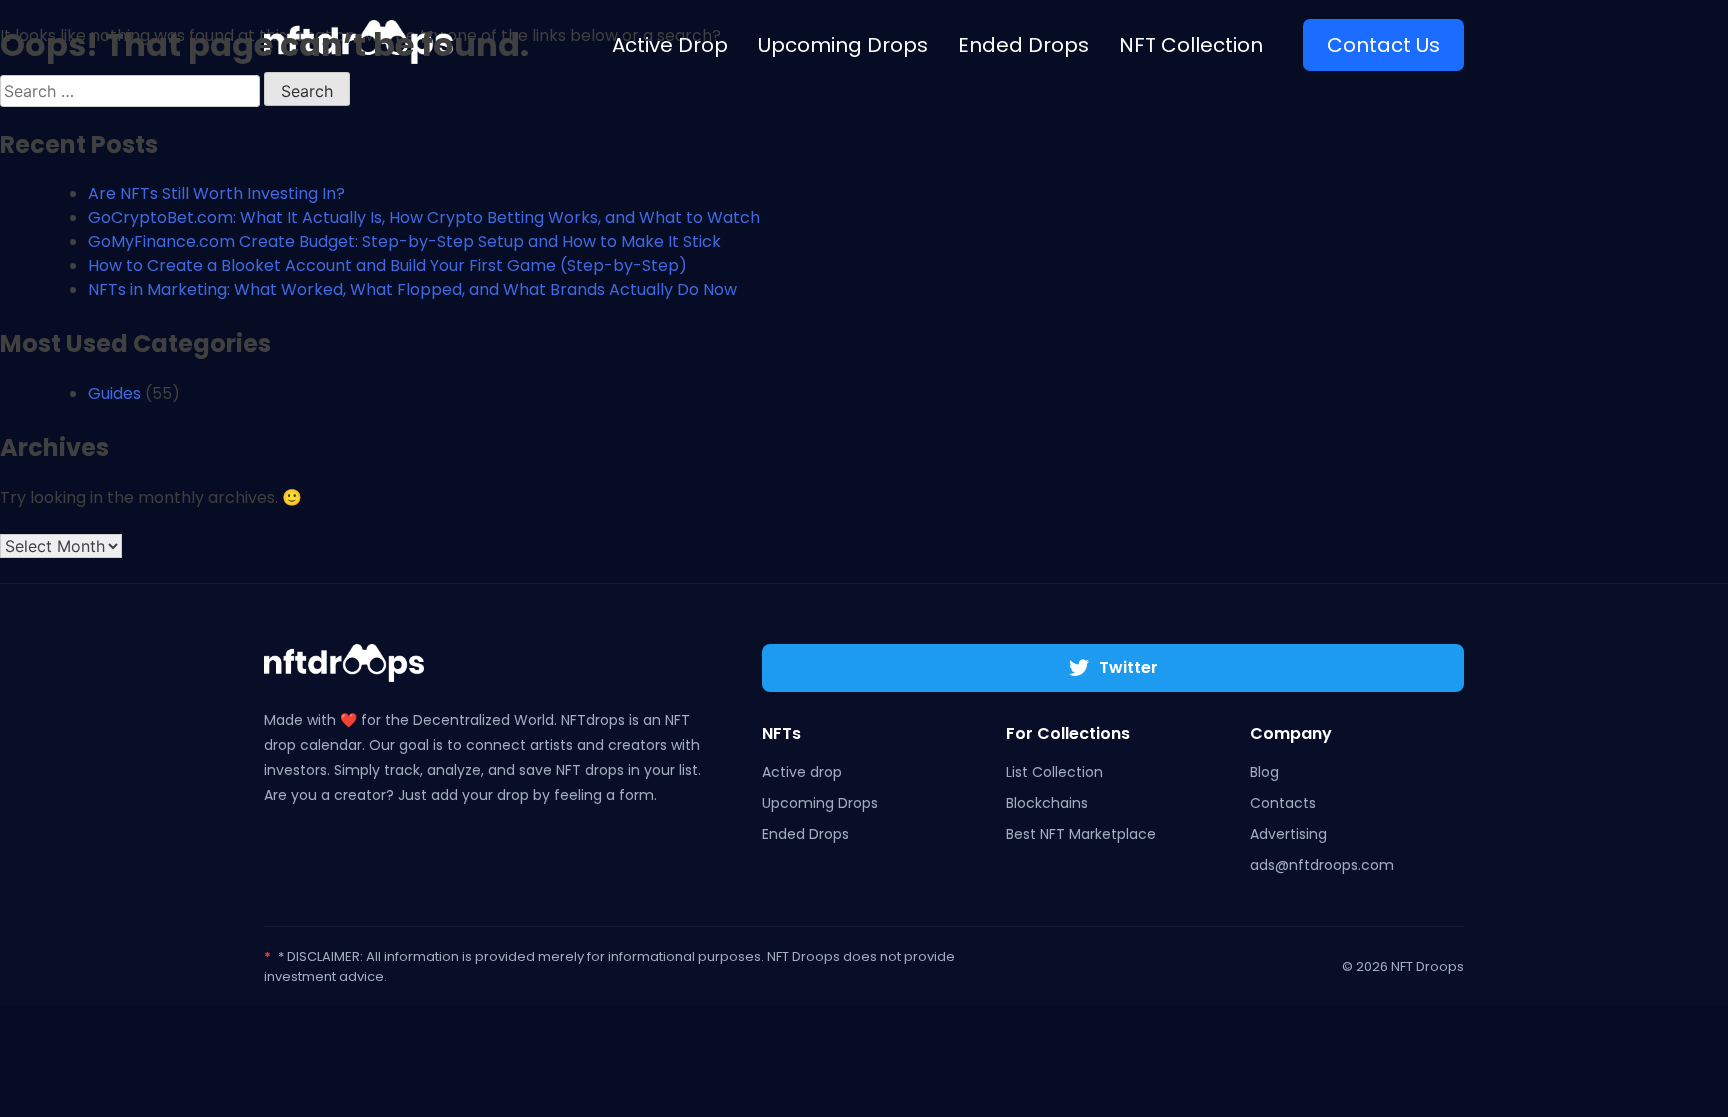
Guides (114, 393)
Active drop (802, 772)
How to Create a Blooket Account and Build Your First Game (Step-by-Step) (387, 265)
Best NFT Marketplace (1081, 834)
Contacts (1283, 803)
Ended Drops (805, 834)
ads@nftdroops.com (1322, 865)
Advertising (1288, 834)
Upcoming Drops (820, 803)
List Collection (1054, 772)
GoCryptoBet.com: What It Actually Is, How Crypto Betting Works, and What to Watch (424, 217)
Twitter (1128, 667)
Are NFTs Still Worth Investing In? (216, 193)
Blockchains (1047, 803)
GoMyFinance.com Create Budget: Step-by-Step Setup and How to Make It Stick (404, 241)
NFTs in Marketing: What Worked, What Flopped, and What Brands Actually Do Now (412, 289)
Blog (1264, 772)
